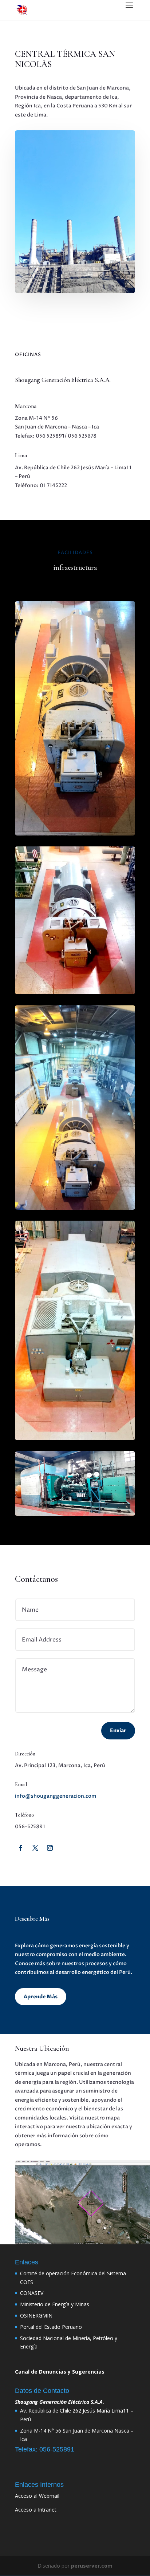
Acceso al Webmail (37, 2496)
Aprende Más (41, 1997)
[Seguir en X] (35, 1848)
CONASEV (32, 2293)
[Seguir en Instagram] (50, 1848)
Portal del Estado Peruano (51, 2327)
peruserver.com (92, 2566)
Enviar (118, 1730)
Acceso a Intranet (36, 2510)
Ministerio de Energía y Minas (55, 2304)
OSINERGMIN (36, 2316)
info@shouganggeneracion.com (56, 1796)
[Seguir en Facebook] (21, 1848)
